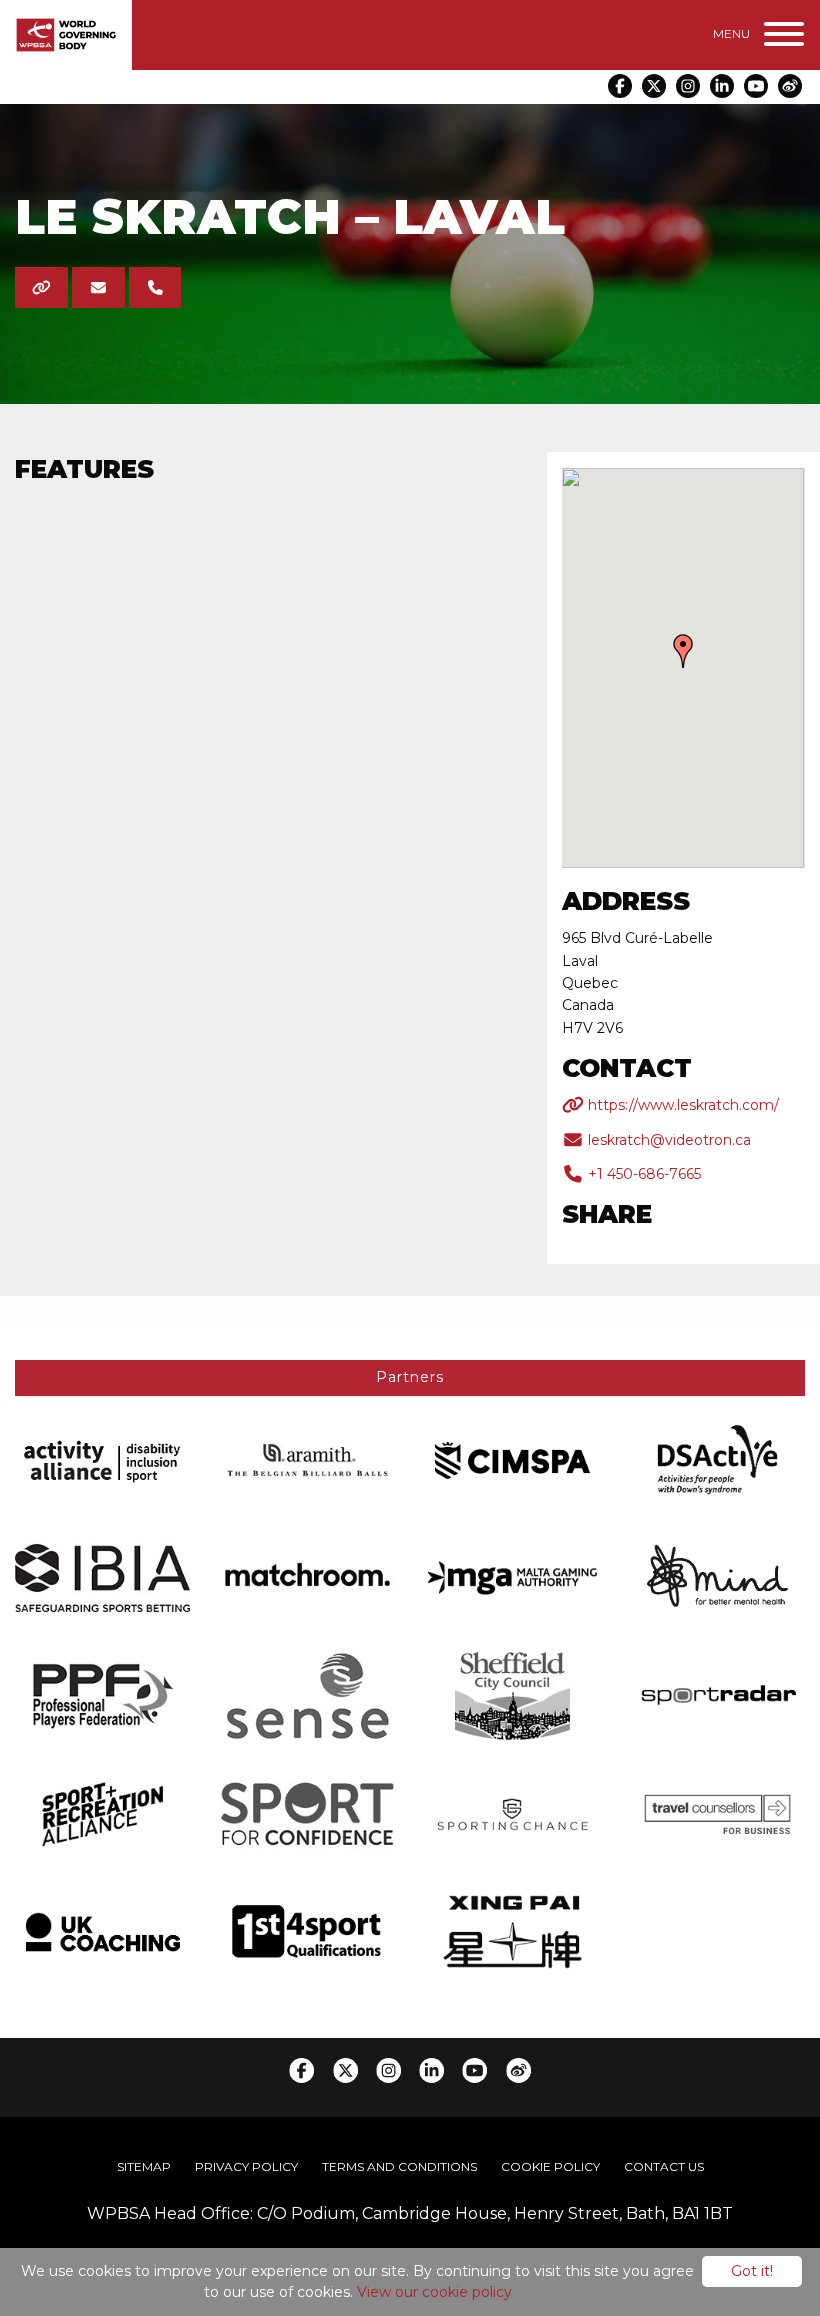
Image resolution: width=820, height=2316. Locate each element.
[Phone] (155, 287)
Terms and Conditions (399, 2166)
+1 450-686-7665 (642, 1174)
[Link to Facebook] (620, 86)
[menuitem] (144, 2167)
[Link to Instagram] (688, 86)
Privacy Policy (246, 2166)
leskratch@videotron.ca (667, 1140)
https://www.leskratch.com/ (681, 1105)
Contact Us (664, 2166)
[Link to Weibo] (790, 86)
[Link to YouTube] (756, 86)
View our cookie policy (434, 2292)
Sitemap (144, 2166)
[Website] (41, 287)
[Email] (98, 287)
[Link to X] (654, 86)
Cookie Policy (550, 2166)
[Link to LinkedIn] (722, 86)
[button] (683, 651)
